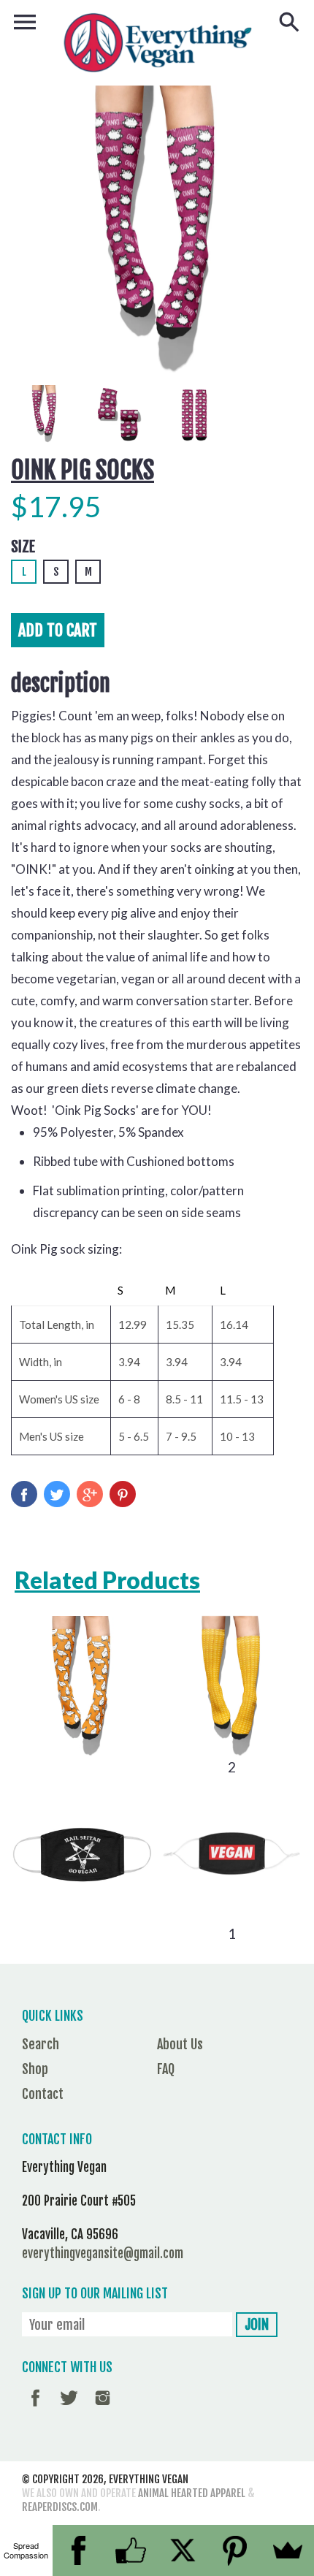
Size (23, 547)
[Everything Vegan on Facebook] (35, 2408)
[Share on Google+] (90, 1494)
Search (41, 2044)
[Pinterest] (236, 2550)
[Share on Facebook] (24, 1494)
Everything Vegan (149, 2479)
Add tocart (58, 630)
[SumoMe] (288, 2550)
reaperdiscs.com (60, 2507)
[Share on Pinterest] (123, 1494)
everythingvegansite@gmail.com (103, 2253)
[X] (183, 2550)
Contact (43, 2094)
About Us (180, 2044)
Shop (35, 2069)
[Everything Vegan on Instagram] (103, 2408)
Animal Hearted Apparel (192, 2493)
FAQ (166, 2069)
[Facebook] (79, 2550)
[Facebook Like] (131, 2550)
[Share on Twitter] (57, 1494)
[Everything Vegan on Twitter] (69, 2408)
